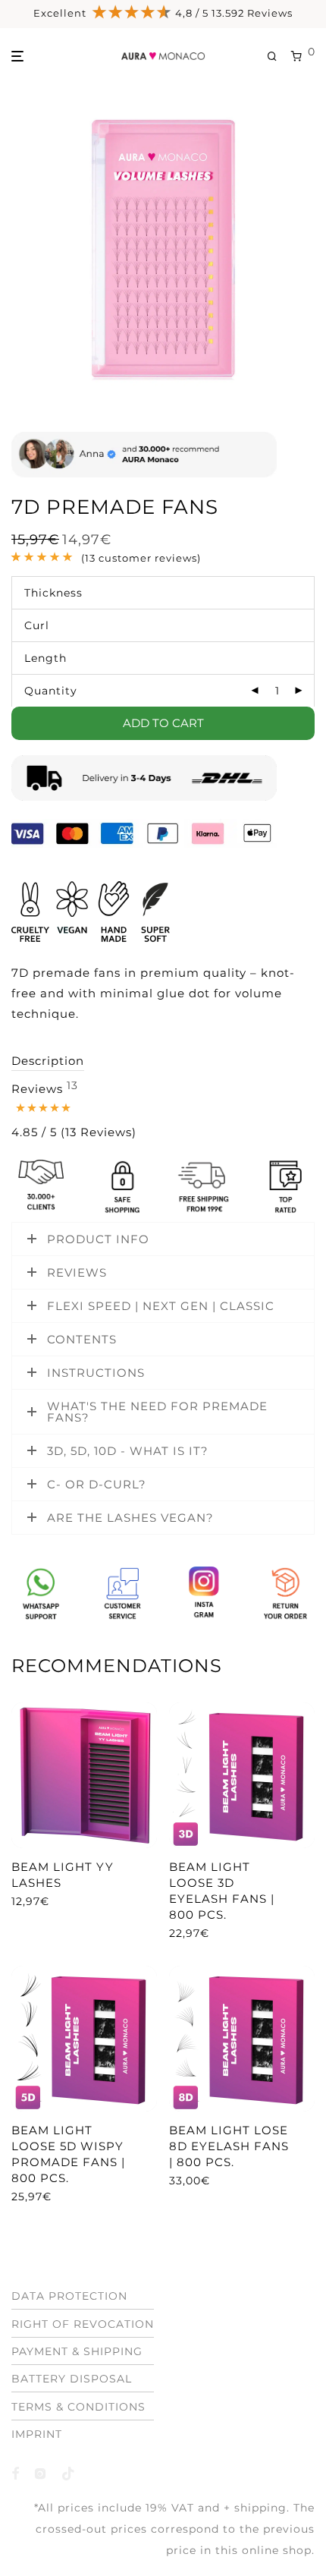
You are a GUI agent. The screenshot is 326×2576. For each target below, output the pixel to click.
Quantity (51, 691)
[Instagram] (41, 2473)
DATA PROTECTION (69, 2296)
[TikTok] (69, 2473)
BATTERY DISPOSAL (72, 2379)
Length (45, 658)
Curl (37, 625)
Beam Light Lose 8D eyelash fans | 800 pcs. (229, 2146)
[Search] (279, 57)
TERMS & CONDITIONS (78, 2407)
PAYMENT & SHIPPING (77, 2351)
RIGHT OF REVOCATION (83, 2324)
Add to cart (163, 723)
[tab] (74, 1111)
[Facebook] (16, 2473)
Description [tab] (48, 1061)
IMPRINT (37, 2434)
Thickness (53, 593)
